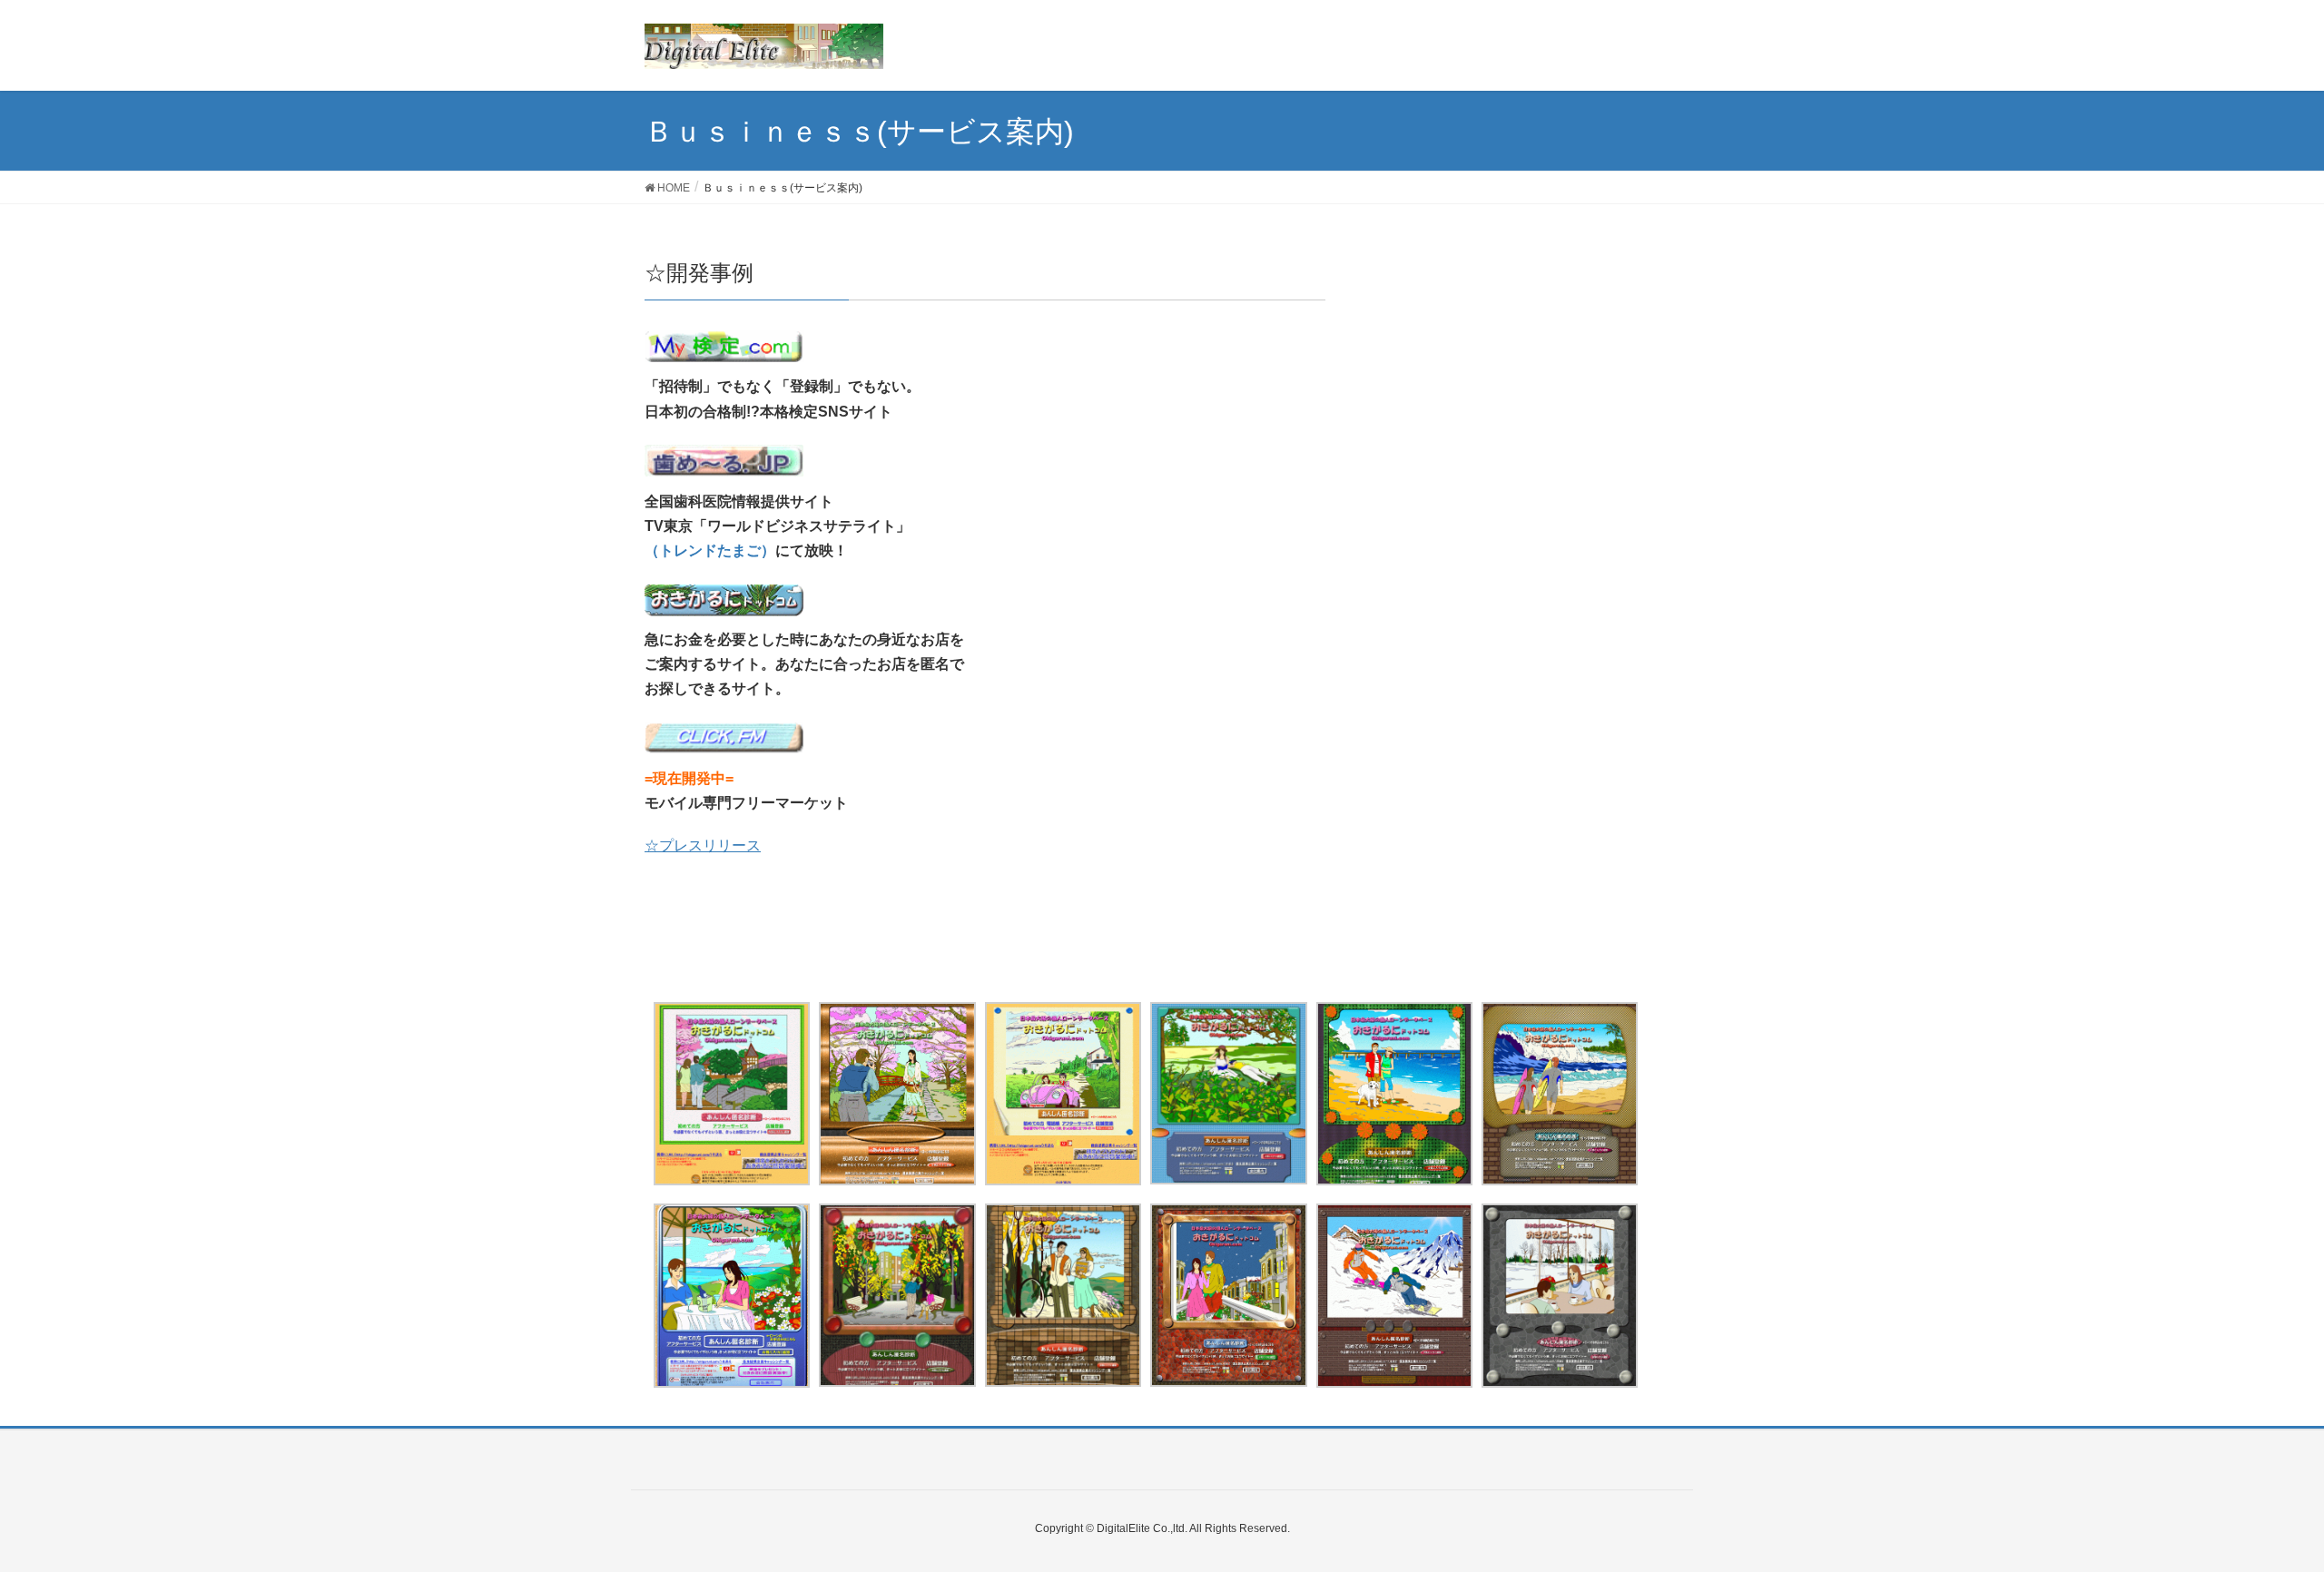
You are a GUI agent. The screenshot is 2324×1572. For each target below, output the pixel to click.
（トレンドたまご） (710, 550)
